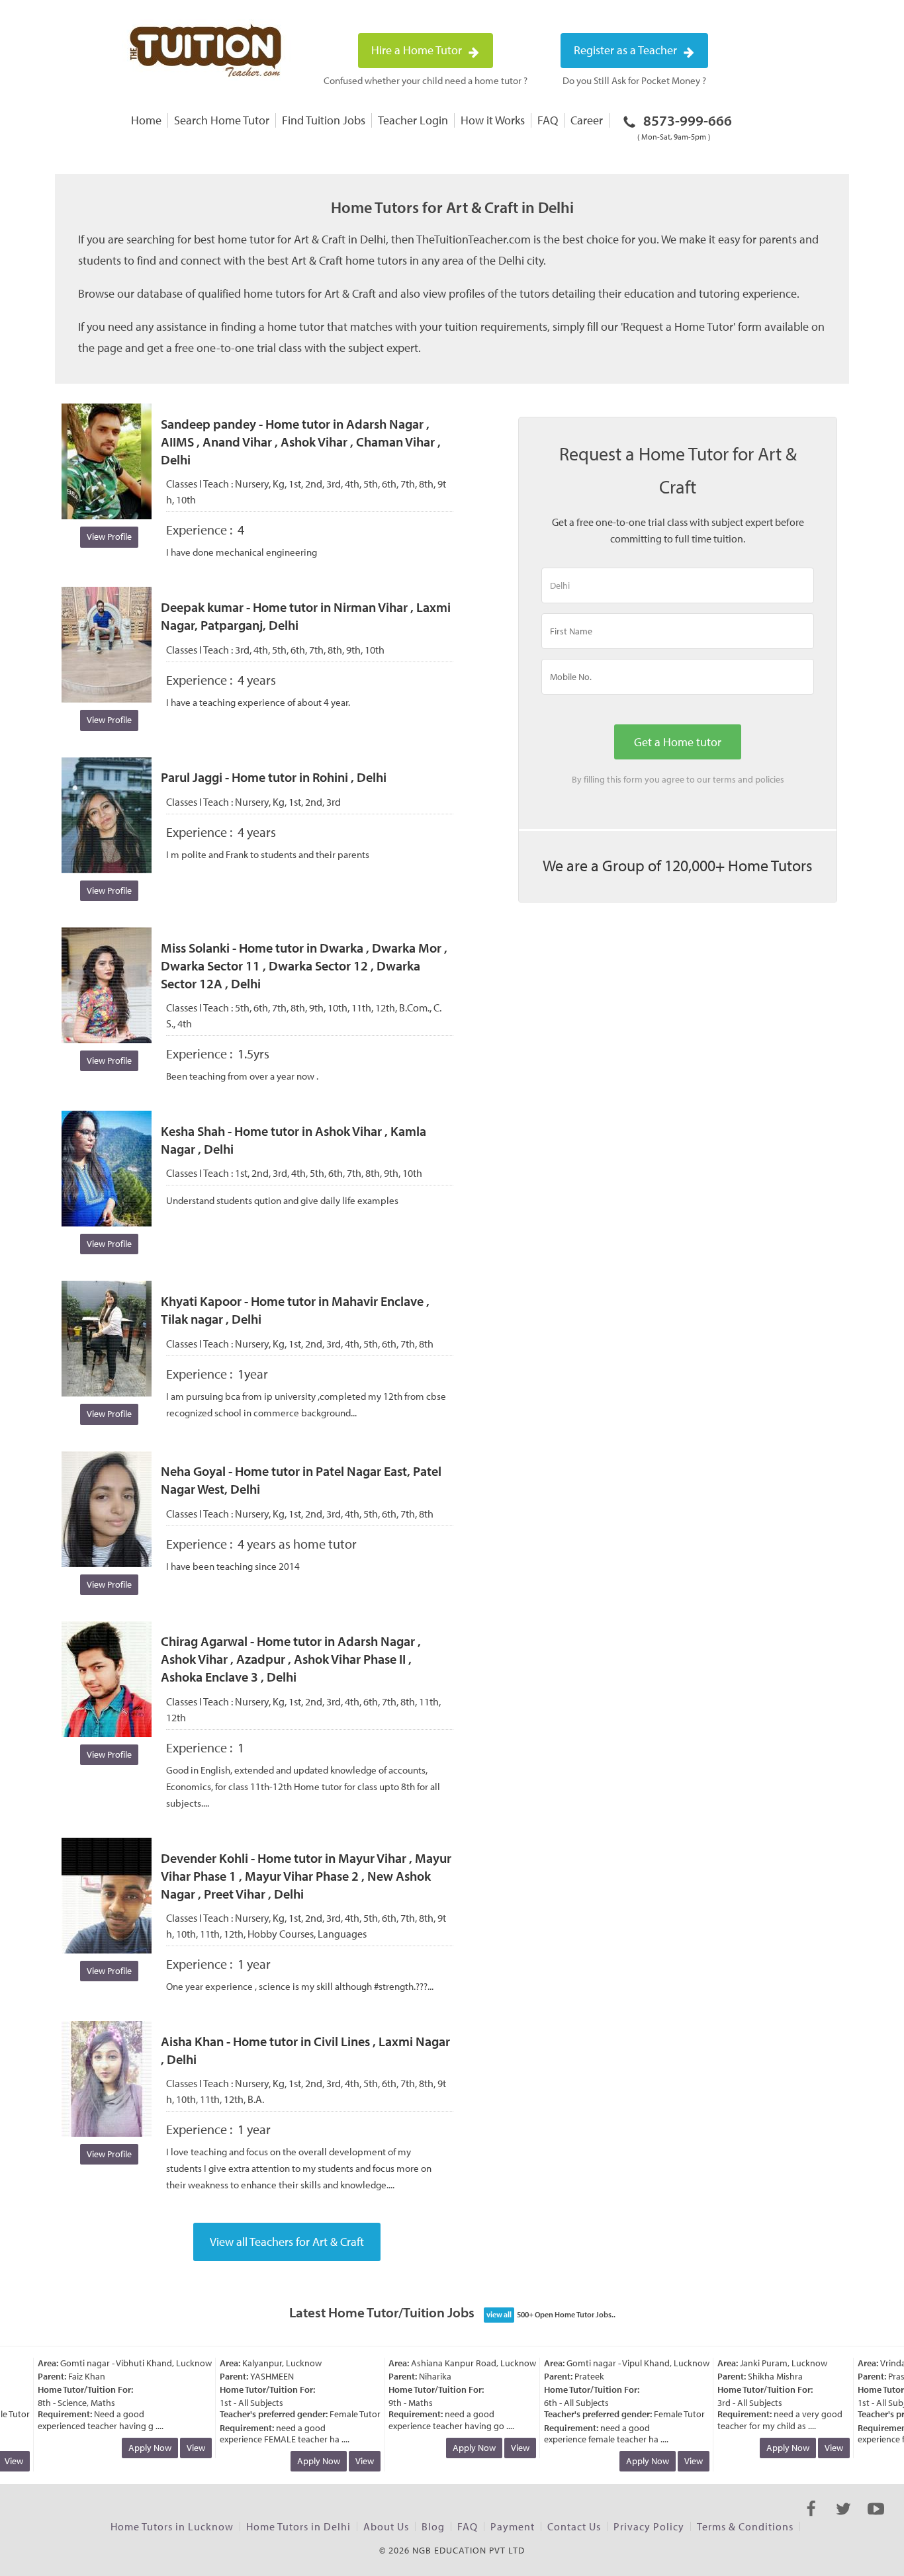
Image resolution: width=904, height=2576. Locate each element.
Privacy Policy (649, 2526)
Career (587, 120)
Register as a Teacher (627, 50)
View (180, 2448)
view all (499, 2314)
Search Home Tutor (222, 120)
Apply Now (134, 2448)
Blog (433, 2526)
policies (770, 779)
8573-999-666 (685, 126)
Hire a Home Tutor (418, 50)
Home (146, 120)
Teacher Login (413, 120)
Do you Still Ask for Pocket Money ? (634, 80)
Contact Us (574, 2526)
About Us (386, 2526)
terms (724, 779)
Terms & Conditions (745, 2526)
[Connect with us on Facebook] (811, 2520)
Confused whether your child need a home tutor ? (426, 80)
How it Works (493, 120)
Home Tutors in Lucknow (172, 2526)
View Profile (109, 537)
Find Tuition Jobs (324, 120)
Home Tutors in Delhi (298, 2526)
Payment (513, 2526)
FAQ (548, 120)
